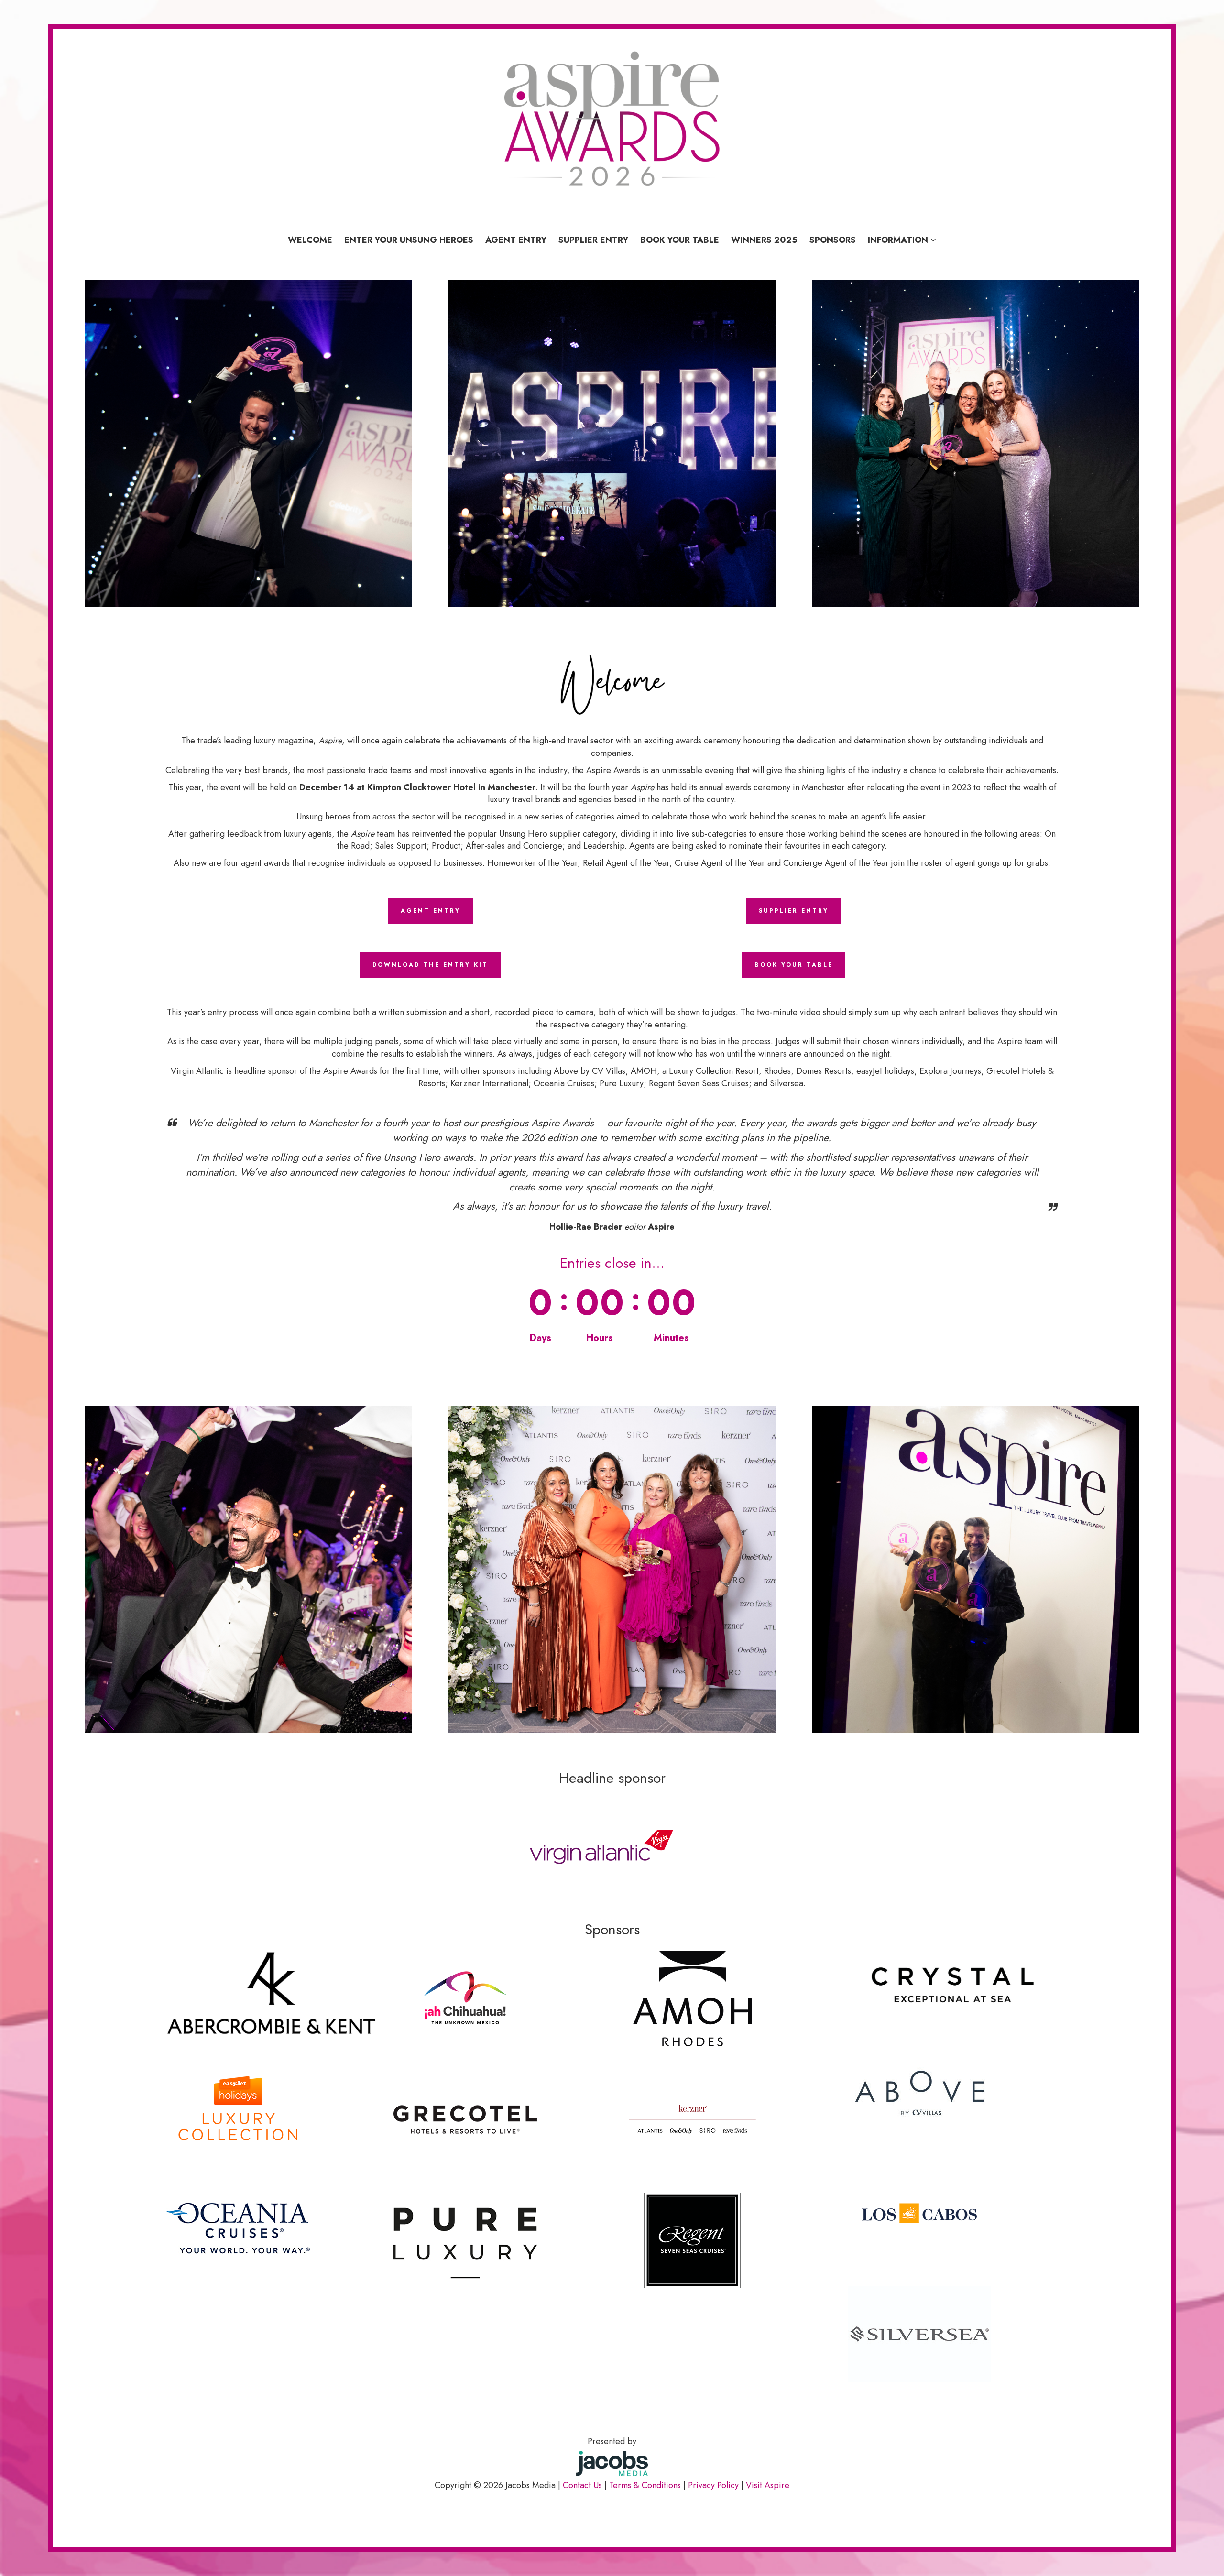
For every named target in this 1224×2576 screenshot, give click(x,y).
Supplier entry (593, 240)
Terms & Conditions (645, 2485)
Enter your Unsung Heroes (409, 240)
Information (899, 240)
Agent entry (516, 240)
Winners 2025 (764, 240)
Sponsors (833, 240)
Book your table (680, 240)
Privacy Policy (713, 2485)
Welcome (310, 240)
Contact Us (582, 2485)
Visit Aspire (768, 2485)
